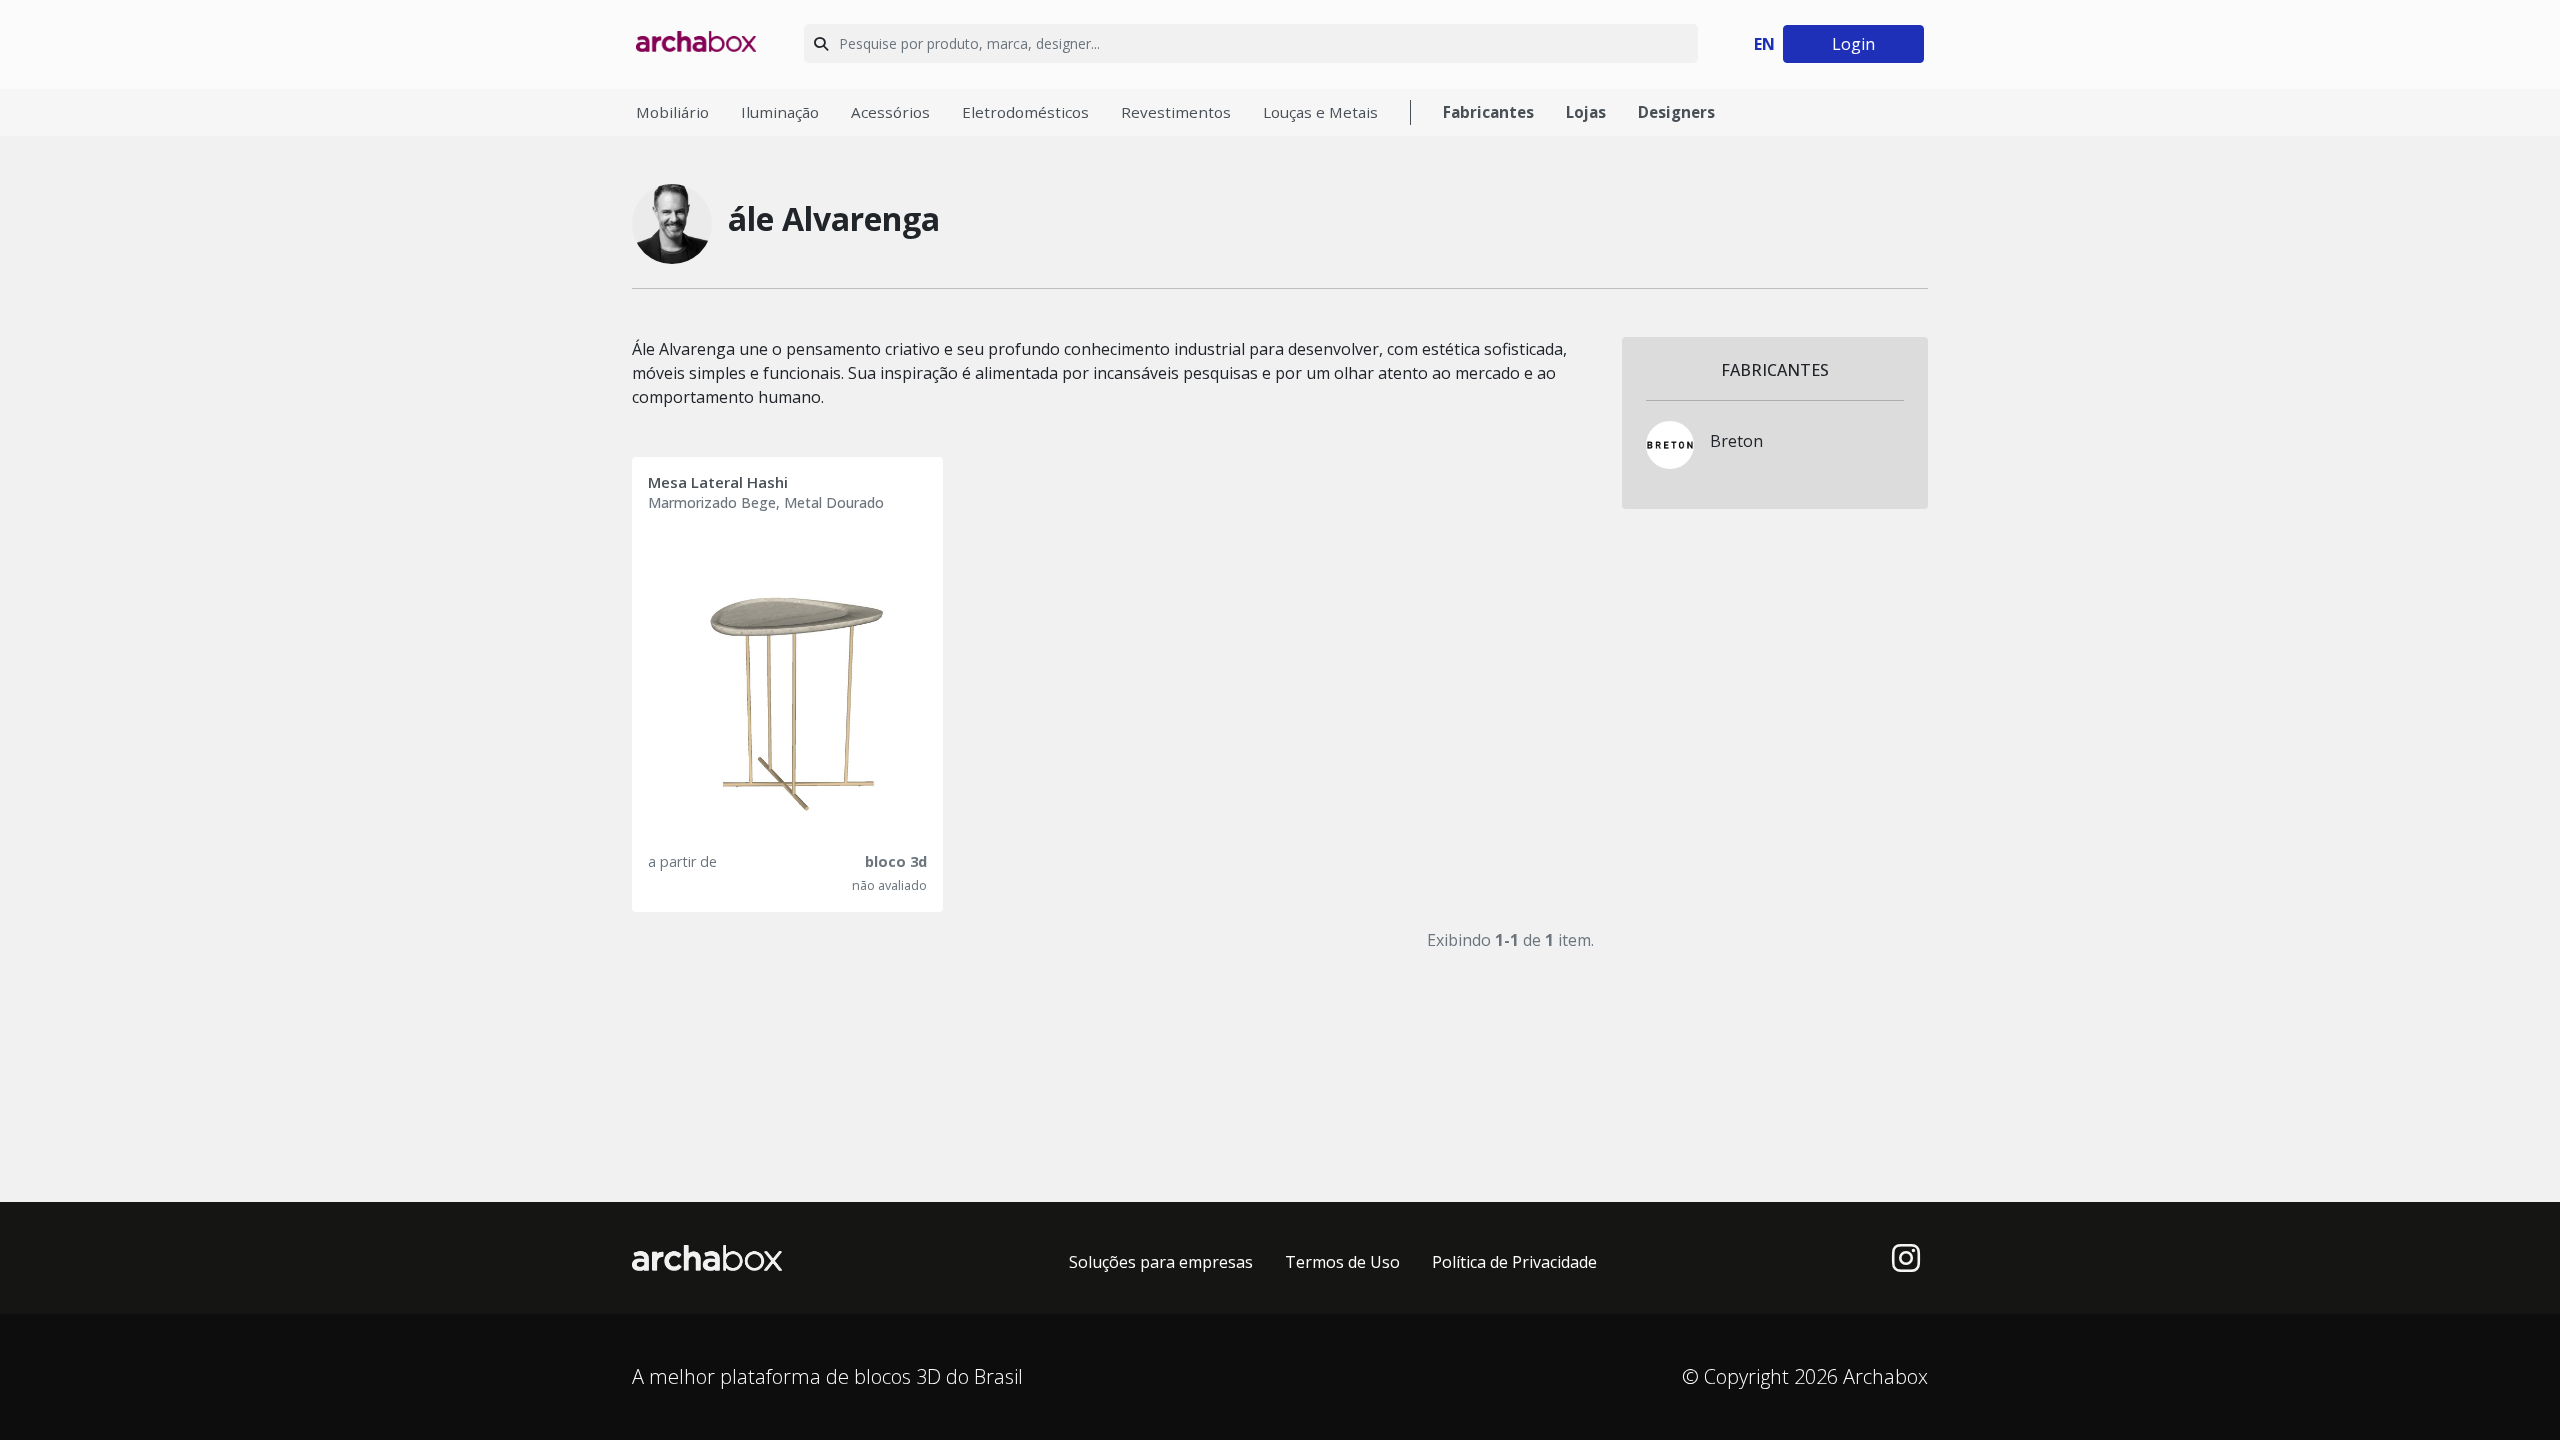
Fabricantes (1488, 112)
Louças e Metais (1320, 112)
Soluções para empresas (1161, 1262)
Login (1853, 44)
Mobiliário (672, 112)
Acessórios (890, 112)
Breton (1736, 441)
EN (1764, 44)
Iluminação (780, 112)
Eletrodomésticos (1025, 112)
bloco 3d (896, 861)
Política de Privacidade (1514, 1262)
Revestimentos (1176, 112)
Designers (1676, 112)
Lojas (1586, 112)
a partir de (682, 861)
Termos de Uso (1342, 1262)
